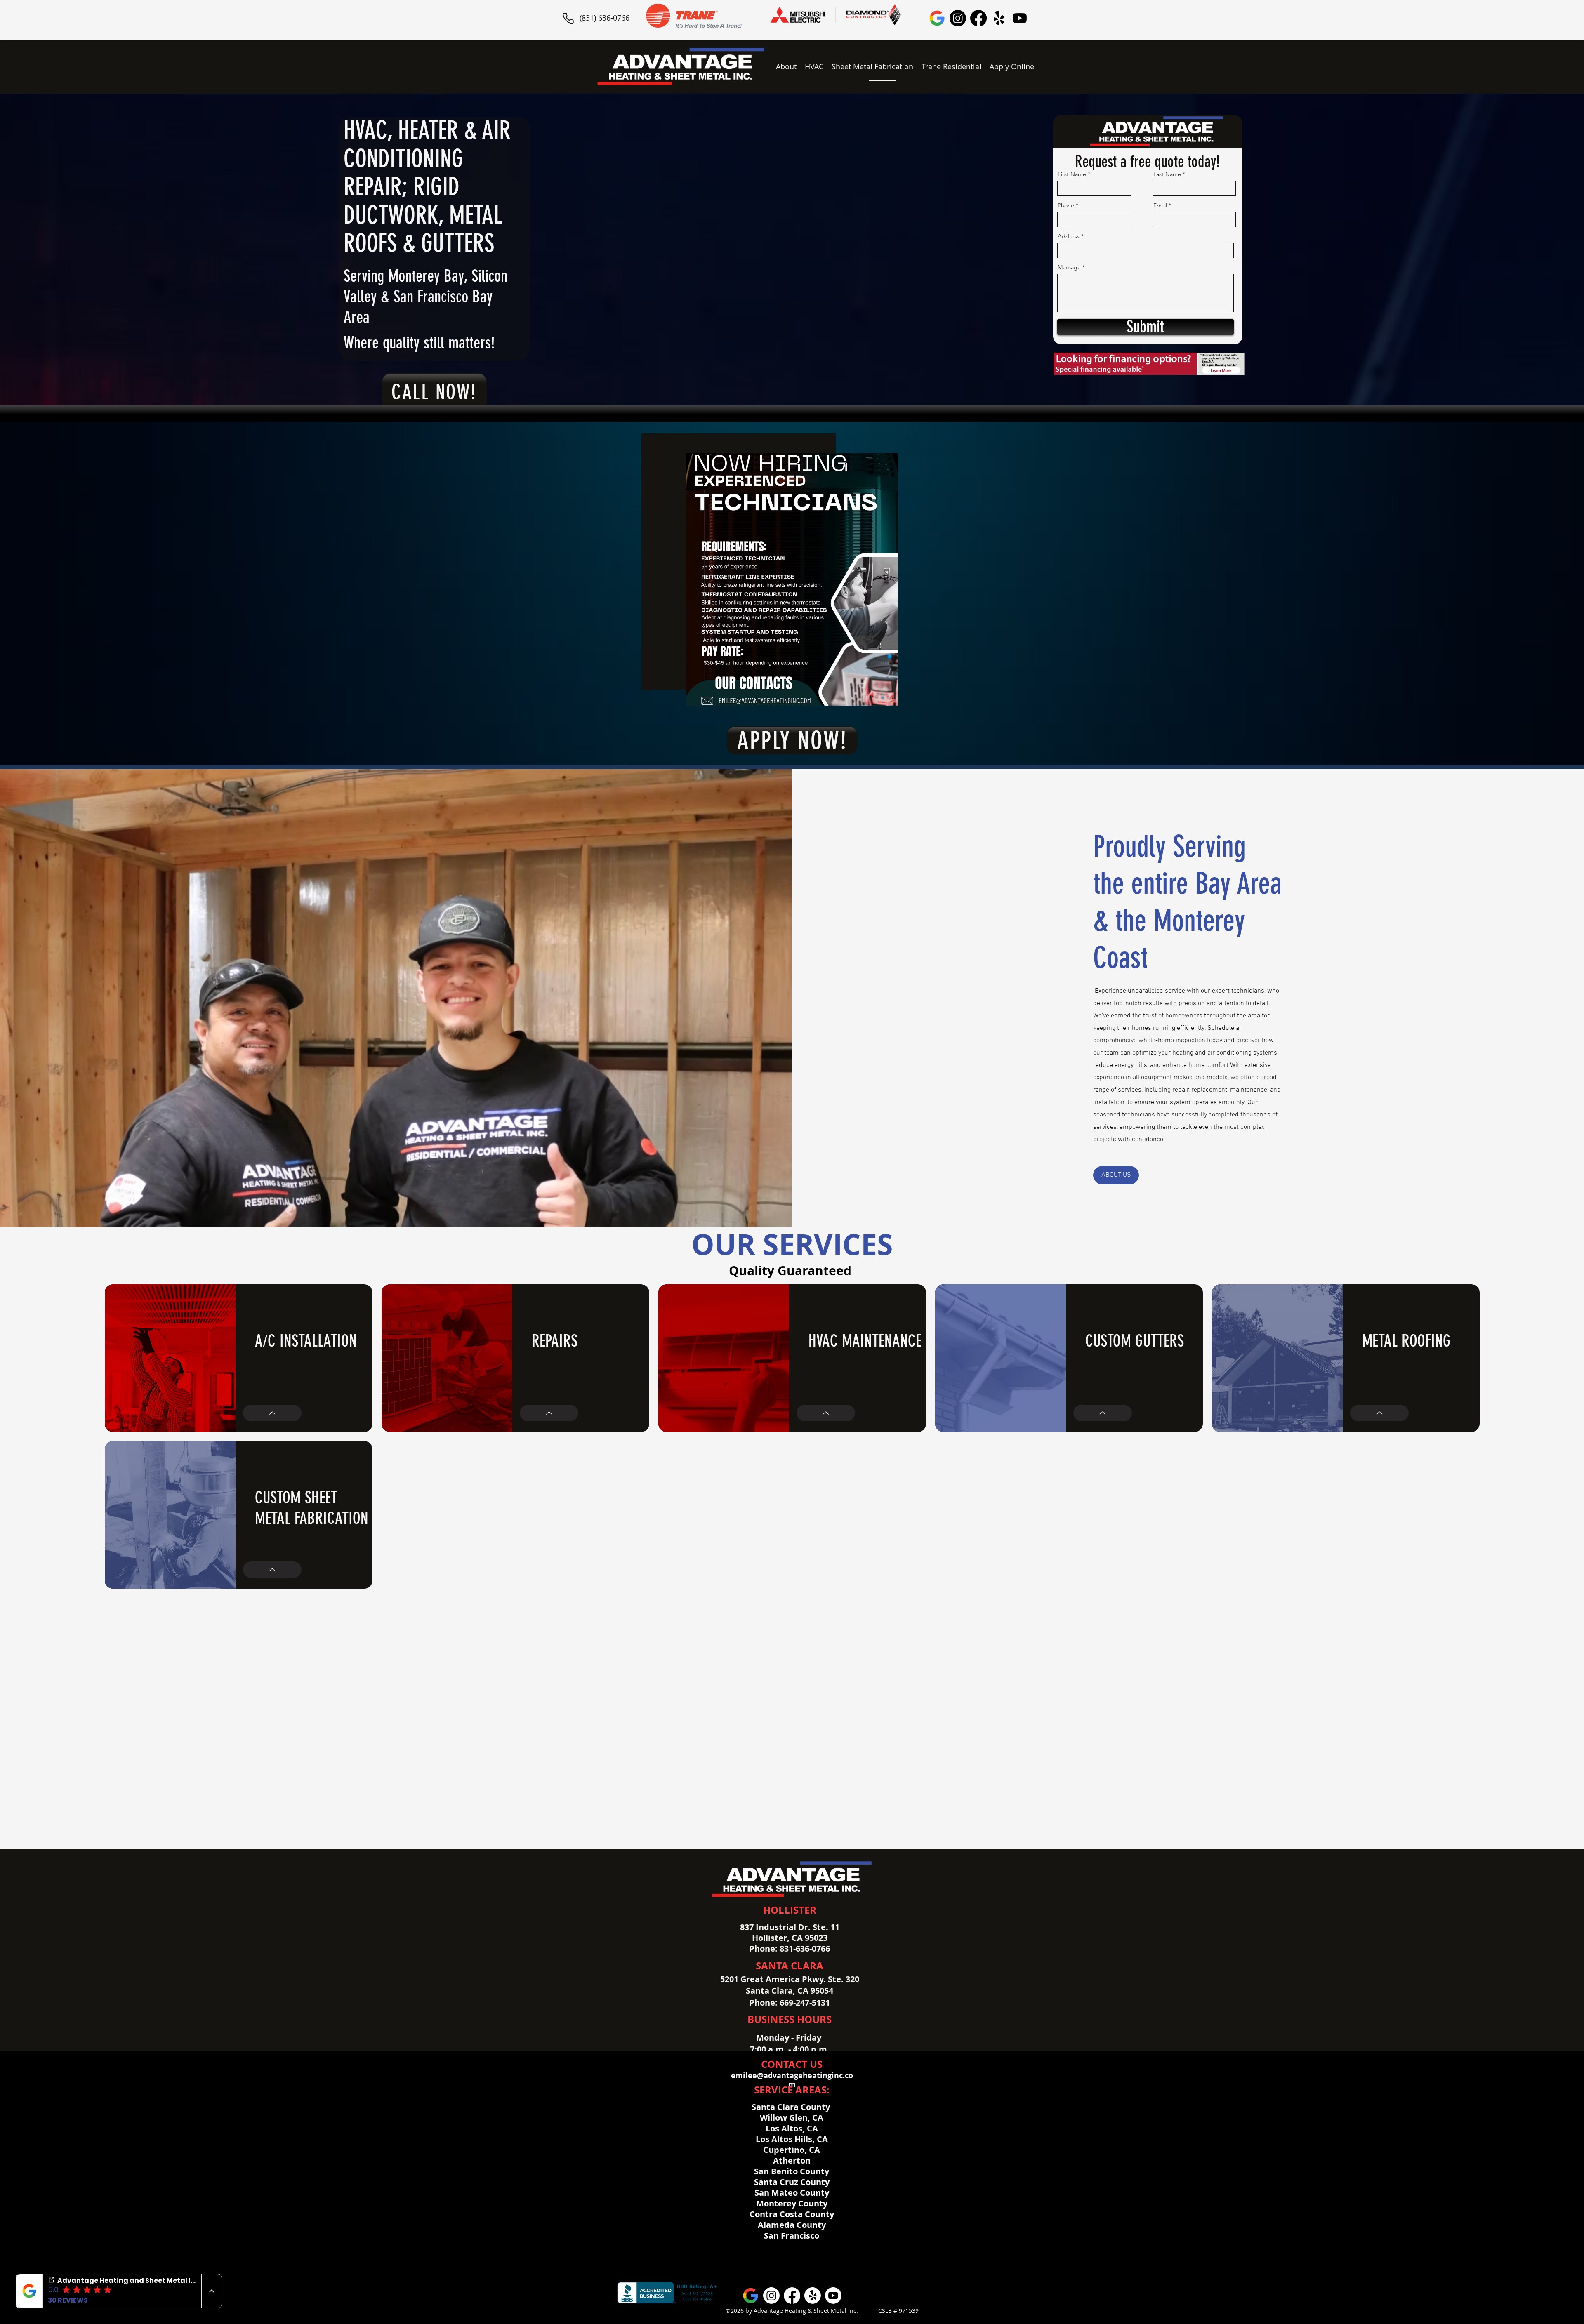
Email (1160, 205)
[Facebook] (978, 18)
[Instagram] (958, 18)
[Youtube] (1020, 18)
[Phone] (568, 18)
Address (1069, 236)
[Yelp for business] (999, 18)
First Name (1072, 174)
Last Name (1167, 174)
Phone (1066, 205)
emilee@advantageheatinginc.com (792, 2080)
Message (1069, 267)
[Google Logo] (937, 18)
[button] (814, 66)
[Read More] (272, 1413)
